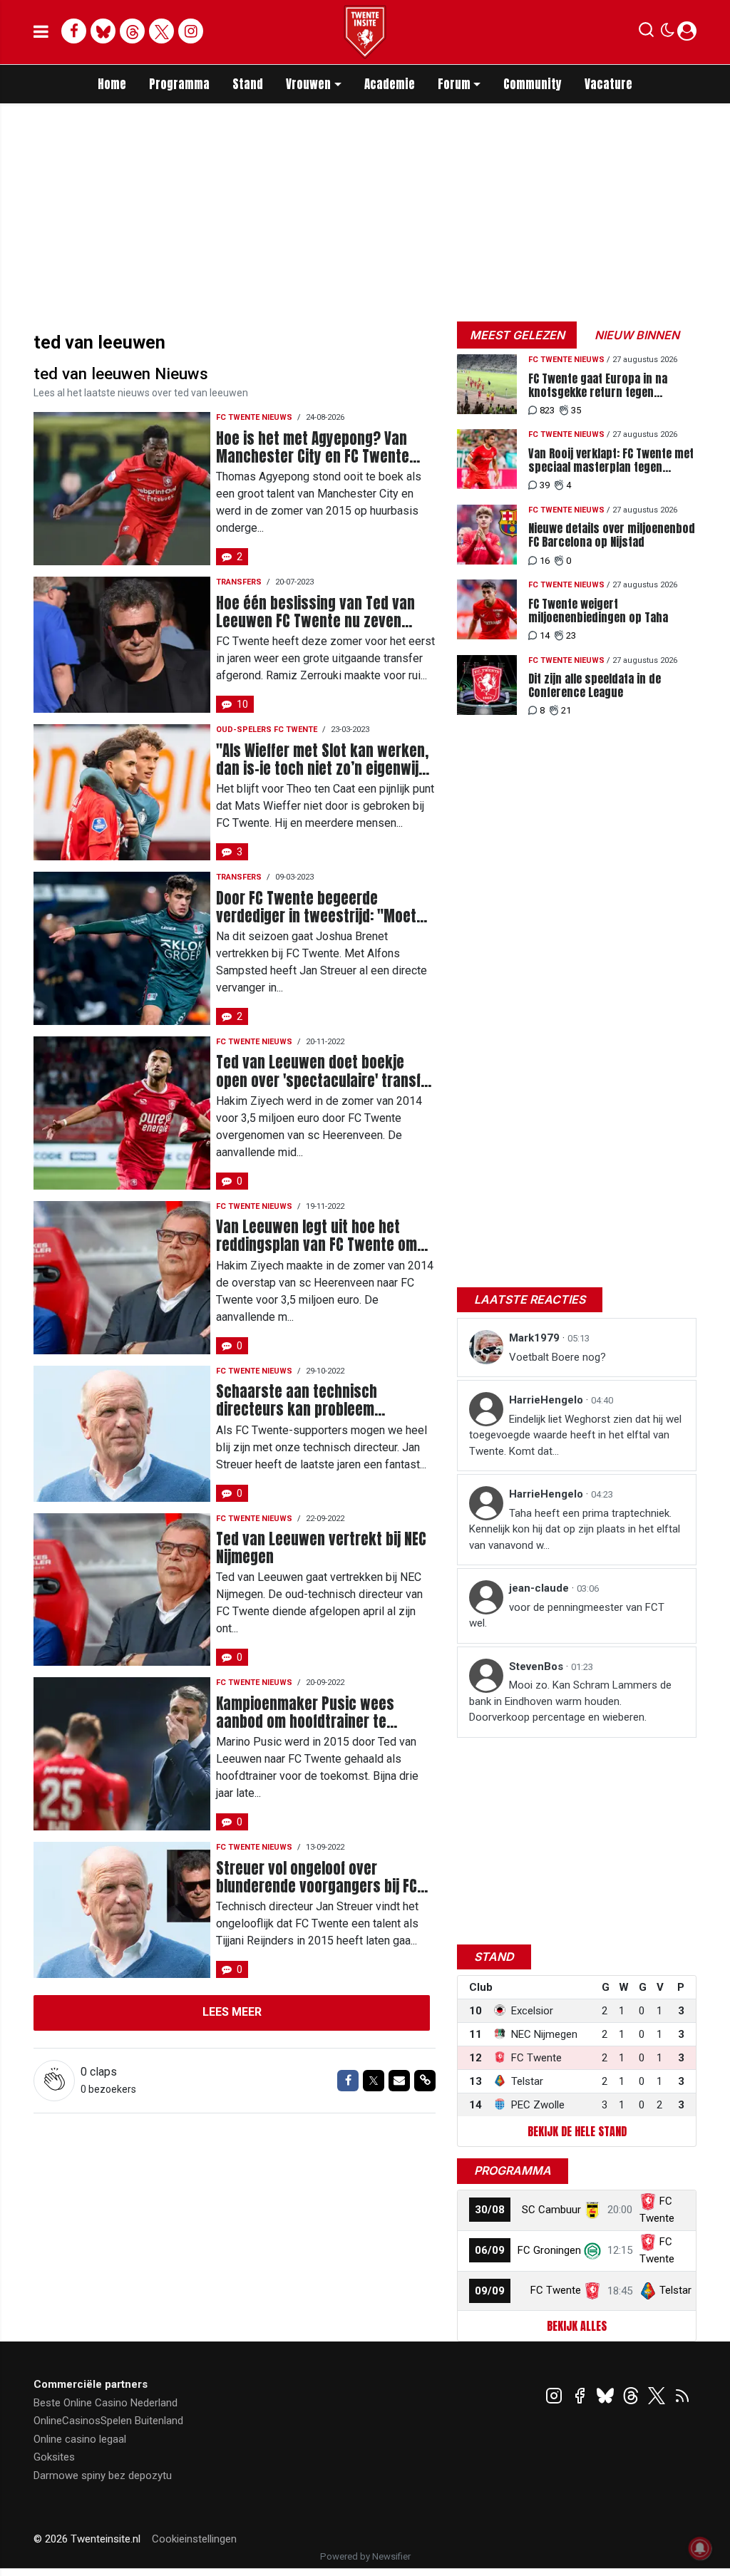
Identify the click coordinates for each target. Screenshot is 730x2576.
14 (545, 635)
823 (547, 410)
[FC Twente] (592, 2290)
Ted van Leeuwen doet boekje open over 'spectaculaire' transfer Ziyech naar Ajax (325, 1071)
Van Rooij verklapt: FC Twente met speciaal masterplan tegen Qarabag (611, 460)
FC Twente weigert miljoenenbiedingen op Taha (598, 611)
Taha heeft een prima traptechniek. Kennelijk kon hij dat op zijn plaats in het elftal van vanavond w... (575, 1529)
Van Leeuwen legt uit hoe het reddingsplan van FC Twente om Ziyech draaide (317, 1236)
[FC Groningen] (592, 2250)
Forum (454, 84)
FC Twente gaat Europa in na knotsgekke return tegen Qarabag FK (598, 386)
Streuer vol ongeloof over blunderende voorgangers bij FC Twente (317, 1877)
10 (242, 704)
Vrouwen (308, 84)
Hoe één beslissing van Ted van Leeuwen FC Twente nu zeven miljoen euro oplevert (315, 612)
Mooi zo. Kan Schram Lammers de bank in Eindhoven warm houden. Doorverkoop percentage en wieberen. (570, 1701)
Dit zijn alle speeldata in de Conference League (595, 686)
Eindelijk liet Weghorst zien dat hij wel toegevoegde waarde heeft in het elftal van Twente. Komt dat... (575, 1435)
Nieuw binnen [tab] (637, 335)
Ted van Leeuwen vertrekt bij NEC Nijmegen (321, 1548)
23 (571, 635)
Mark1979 (536, 1338)
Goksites (54, 2457)
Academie (390, 84)
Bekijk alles (577, 2326)
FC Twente (556, 2290)
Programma (179, 84)
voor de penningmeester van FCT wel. (567, 1616)
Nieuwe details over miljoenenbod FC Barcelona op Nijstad (612, 535)
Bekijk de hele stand (577, 2131)
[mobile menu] (41, 32)
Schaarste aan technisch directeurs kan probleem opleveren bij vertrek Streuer (309, 1401)
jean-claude (540, 1588)
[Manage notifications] (700, 2548)
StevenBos (538, 1666)
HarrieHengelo (547, 1400)
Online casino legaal (80, 2439)
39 (545, 485)
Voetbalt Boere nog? (557, 1357)
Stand (248, 84)
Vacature (608, 84)
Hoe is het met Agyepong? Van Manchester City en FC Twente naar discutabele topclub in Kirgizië (313, 448)
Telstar (675, 2290)
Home (112, 84)
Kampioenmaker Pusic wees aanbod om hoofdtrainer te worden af (305, 1713)
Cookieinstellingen (194, 2539)
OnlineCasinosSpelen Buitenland (108, 2421)
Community (533, 84)
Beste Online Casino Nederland (106, 2403)
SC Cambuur (551, 2210)
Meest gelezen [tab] (517, 335)
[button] (646, 33)
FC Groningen (549, 2250)
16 (545, 561)
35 (576, 410)
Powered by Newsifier (365, 2556)
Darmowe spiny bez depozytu (103, 2475)
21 (566, 710)
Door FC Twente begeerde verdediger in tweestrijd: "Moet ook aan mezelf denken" (316, 907)
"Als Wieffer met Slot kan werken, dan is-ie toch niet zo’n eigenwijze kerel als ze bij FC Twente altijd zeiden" (325, 760)
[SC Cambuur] (592, 2210)
